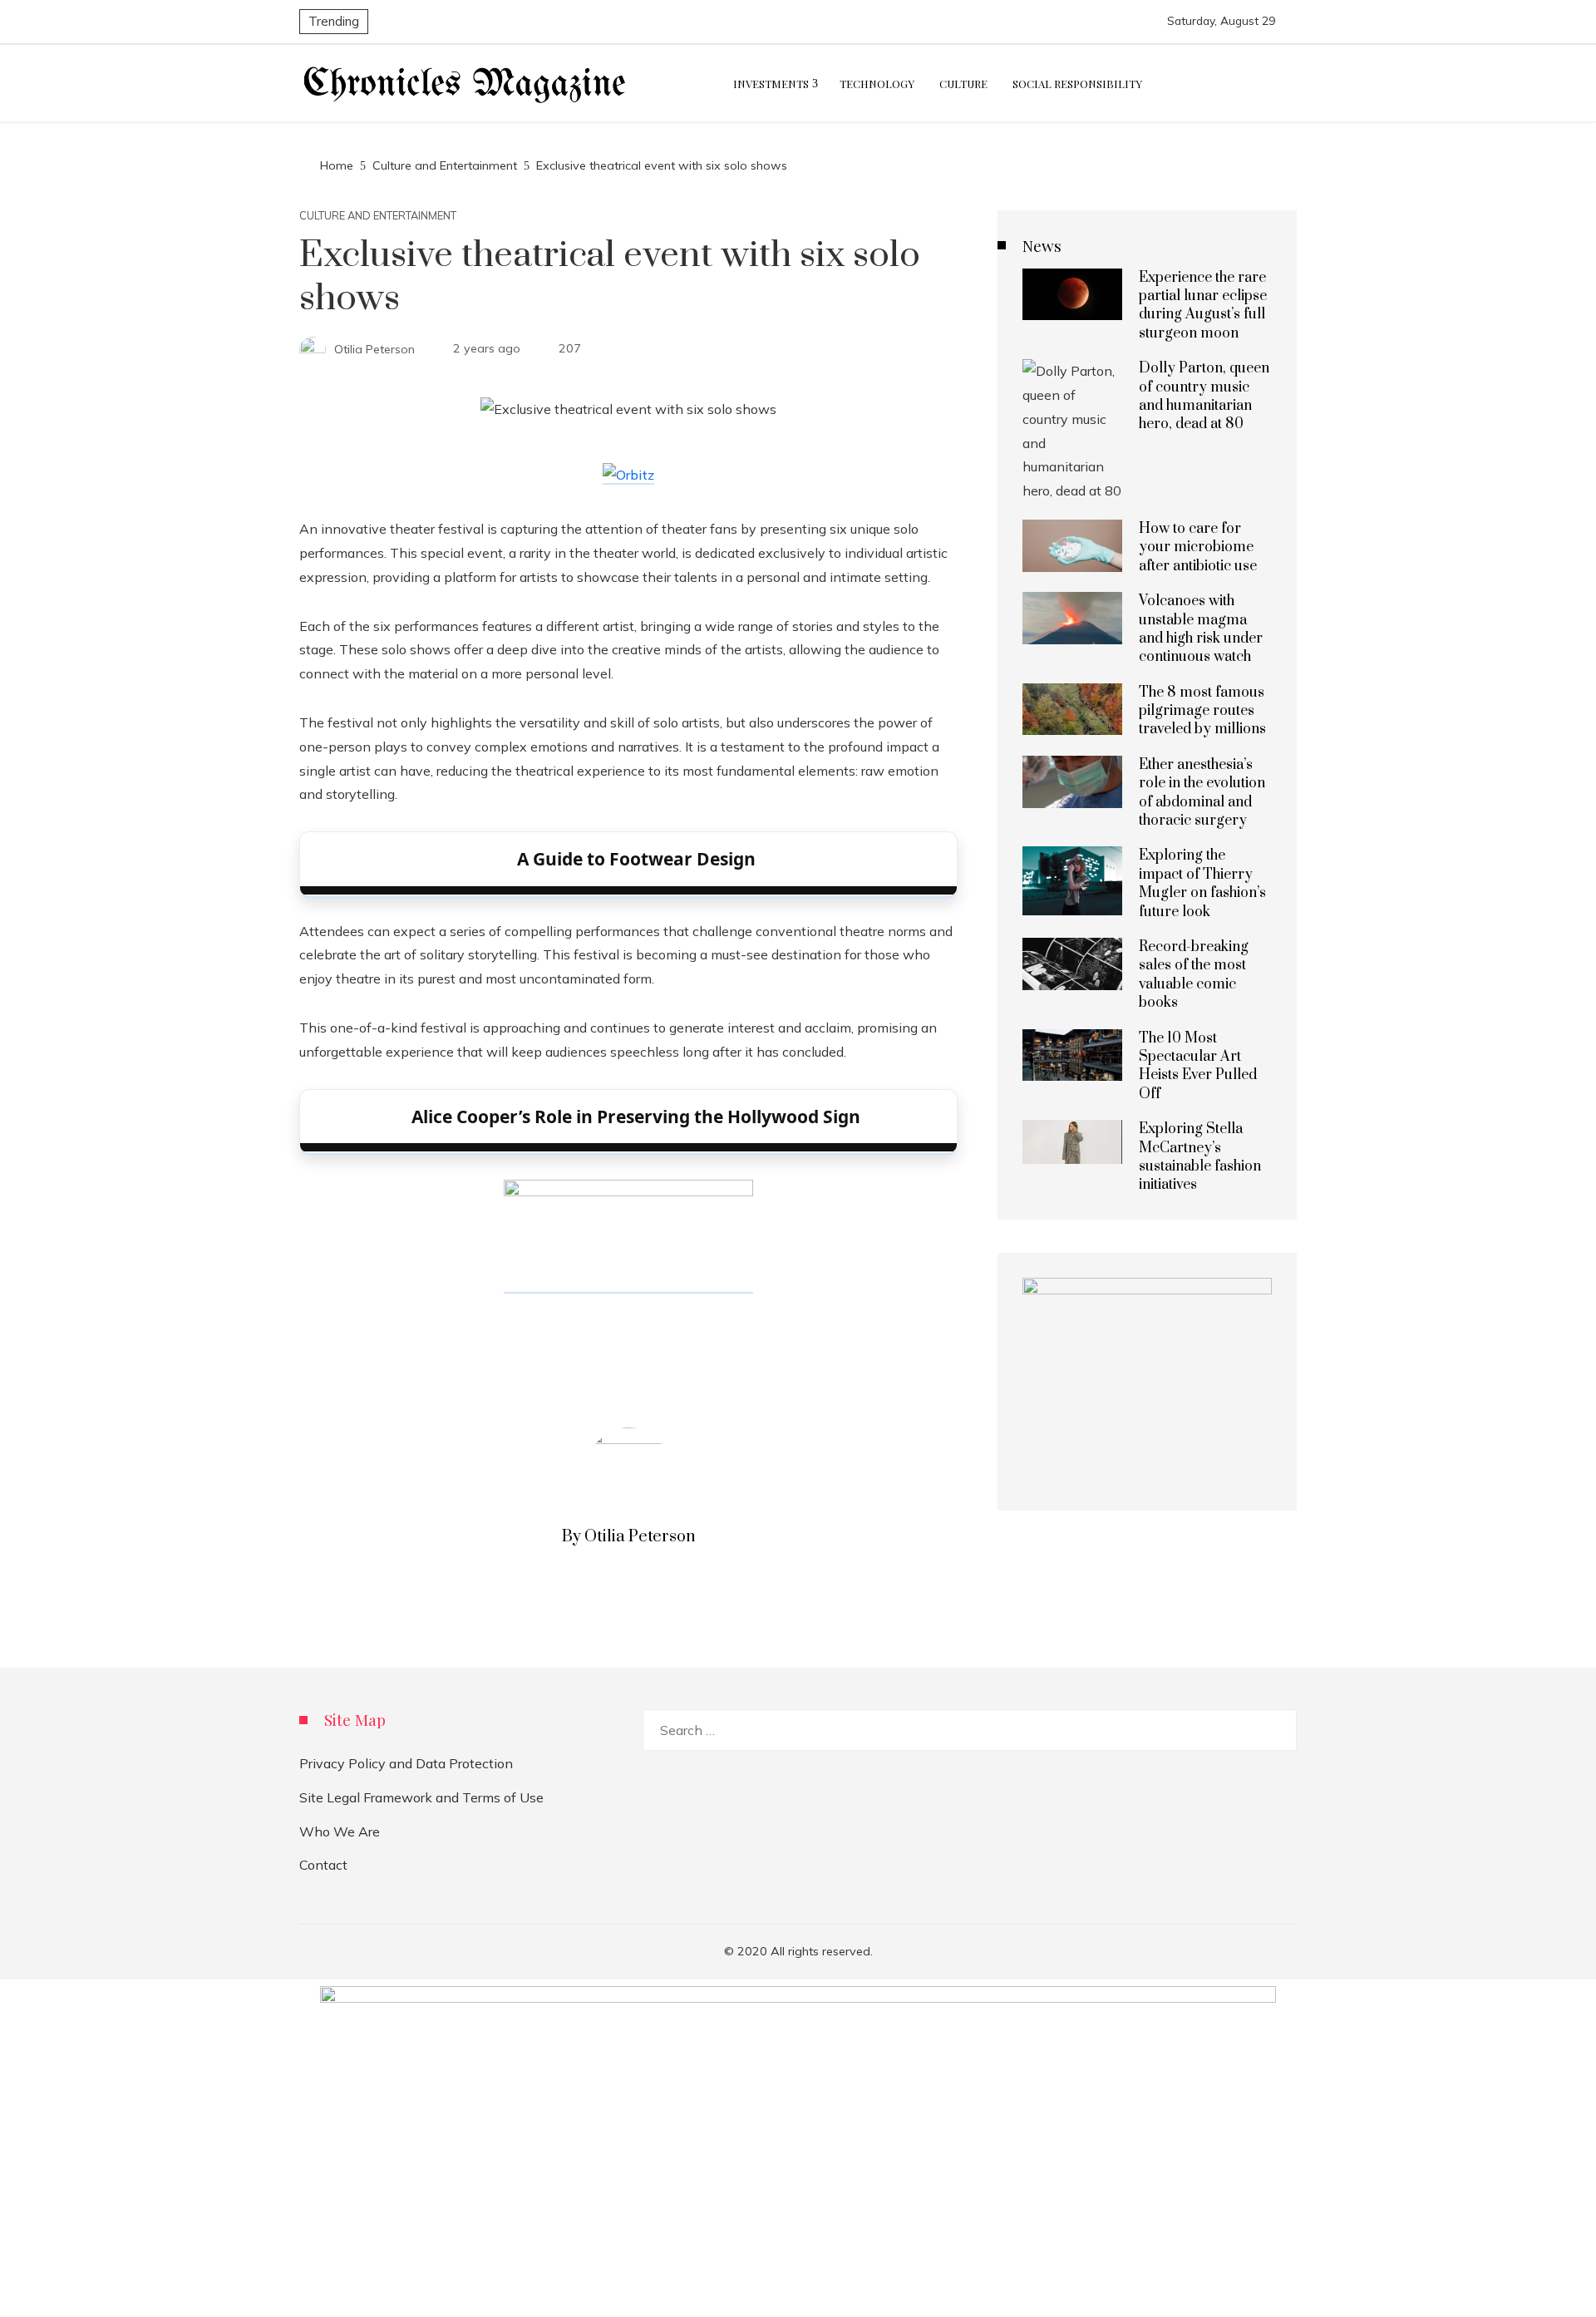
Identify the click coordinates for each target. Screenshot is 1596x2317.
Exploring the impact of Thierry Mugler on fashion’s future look (1202, 883)
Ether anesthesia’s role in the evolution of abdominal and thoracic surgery (1202, 793)
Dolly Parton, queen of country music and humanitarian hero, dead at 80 (1204, 396)
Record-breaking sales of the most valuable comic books (1194, 975)
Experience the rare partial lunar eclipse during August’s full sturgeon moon (1203, 306)
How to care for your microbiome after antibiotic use (1198, 547)
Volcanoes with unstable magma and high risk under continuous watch (1201, 629)
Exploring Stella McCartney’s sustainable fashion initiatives (1200, 1157)
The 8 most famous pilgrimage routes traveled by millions (1202, 711)
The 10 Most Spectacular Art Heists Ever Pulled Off (1198, 1066)
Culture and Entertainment (378, 216)
